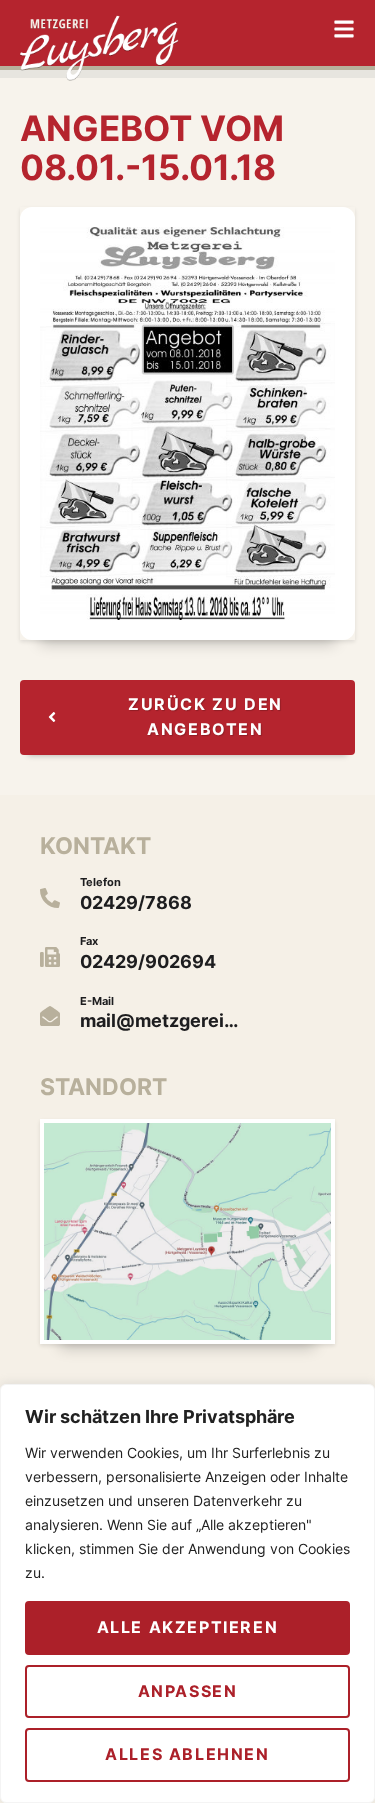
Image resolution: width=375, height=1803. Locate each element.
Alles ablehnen (187, 1754)
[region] (187, 1593)
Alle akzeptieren (188, 1627)
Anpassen (188, 1691)
